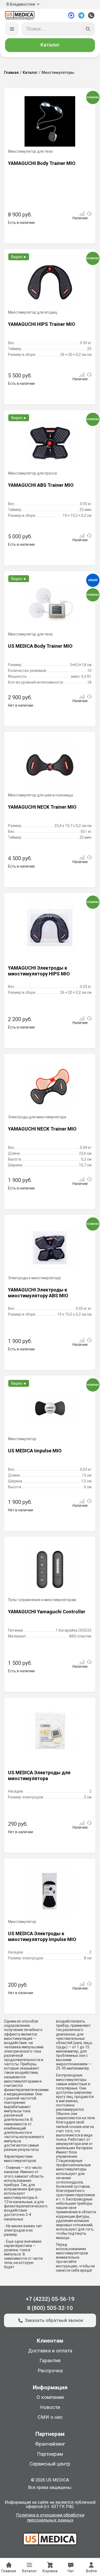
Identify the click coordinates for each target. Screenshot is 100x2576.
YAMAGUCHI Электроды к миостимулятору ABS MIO (38, 1293)
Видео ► (19, 257)
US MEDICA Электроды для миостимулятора (39, 1775)
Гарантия (50, 2361)
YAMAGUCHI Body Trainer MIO (42, 163)
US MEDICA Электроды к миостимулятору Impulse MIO (42, 1936)
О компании (50, 2397)
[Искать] (88, 29)
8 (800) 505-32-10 (50, 2308)
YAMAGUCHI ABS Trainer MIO (41, 485)
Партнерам (50, 2454)
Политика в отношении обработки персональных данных (50, 2518)
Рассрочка (50, 2371)
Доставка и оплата (50, 2351)
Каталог (50, 45)
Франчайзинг (50, 2444)
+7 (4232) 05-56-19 (50, 2299)
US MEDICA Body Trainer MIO (40, 646)
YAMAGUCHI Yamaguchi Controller (47, 1612)
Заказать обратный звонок (54, 2320)
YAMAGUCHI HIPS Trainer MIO (42, 324)
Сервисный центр (50, 2464)
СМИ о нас (50, 2417)
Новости (50, 2407)
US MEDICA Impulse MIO (35, 1451)
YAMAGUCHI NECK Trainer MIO (42, 807)
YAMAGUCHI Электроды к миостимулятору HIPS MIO (39, 971)
